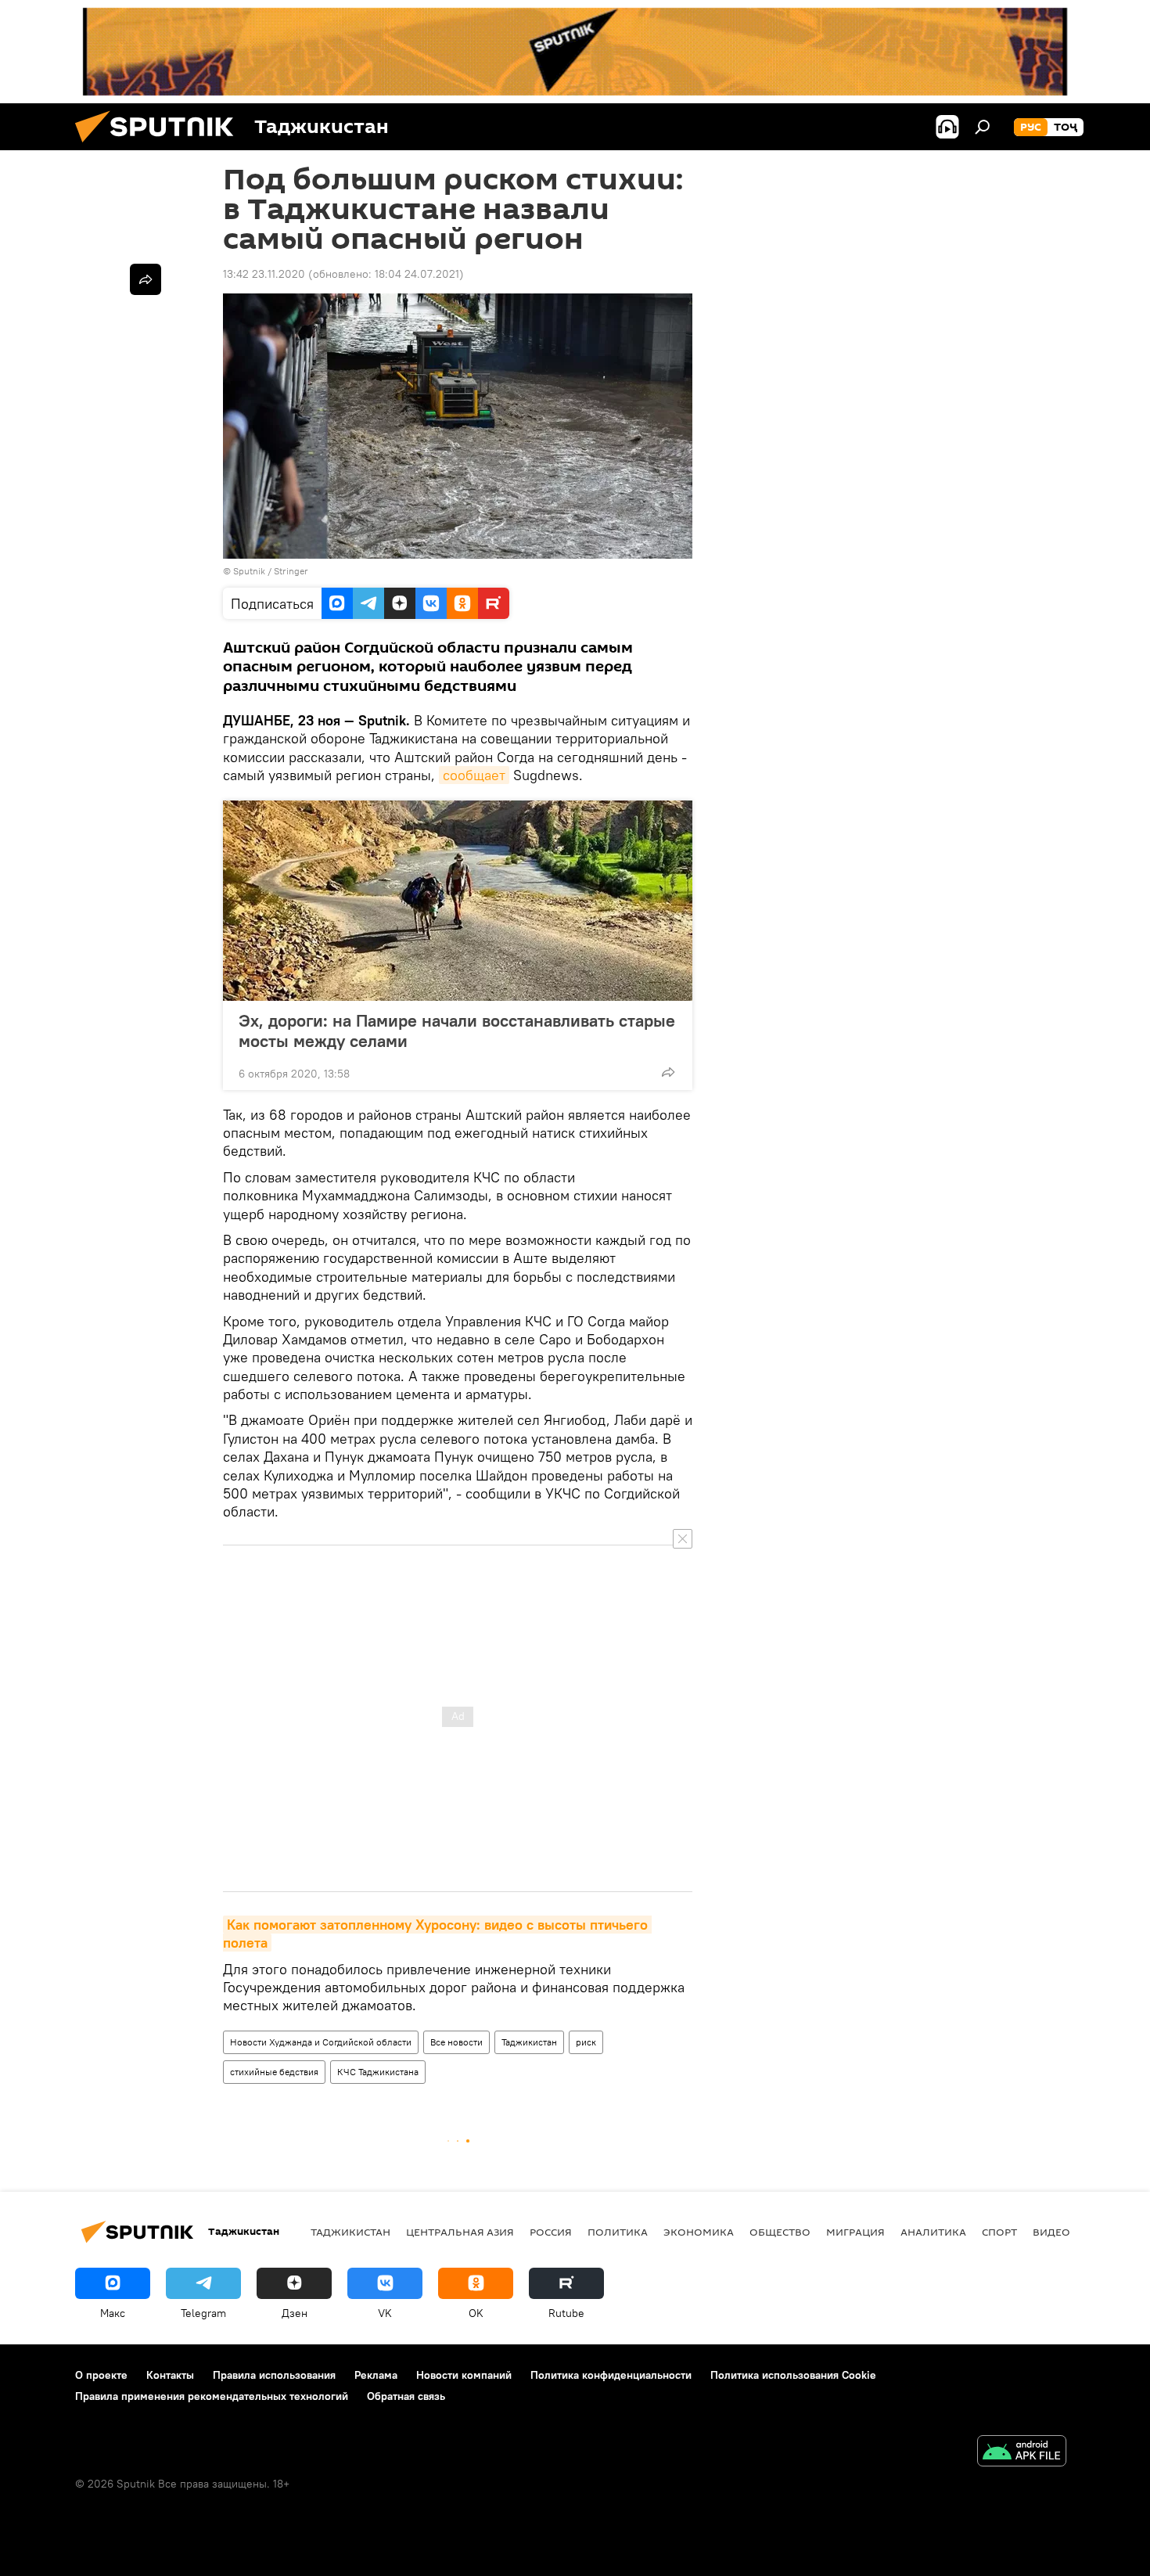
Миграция (855, 2232)
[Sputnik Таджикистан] (160, 146)
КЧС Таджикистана (378, 2072)
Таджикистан (529, 2042)
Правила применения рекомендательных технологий (212, 2396)
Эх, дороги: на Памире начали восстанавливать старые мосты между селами (457, 1031)
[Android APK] (1022, 2453)
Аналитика (933, 2232)
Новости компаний (464, 2375)
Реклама (376, 2375)
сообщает (474, 775)
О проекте (101, 2375)
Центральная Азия (460, 2232)
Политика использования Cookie (793, 2375)
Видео (1051, 2232)
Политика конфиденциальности (611, 2375)
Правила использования (274, 2375)
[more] (668, 1072)
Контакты (170, 2375)
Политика (618, 2232)
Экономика (699, 2232)
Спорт (999, 2232)
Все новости (456, 2042)
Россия (551, 2232)
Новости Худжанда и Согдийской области (321, 2042)
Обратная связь (406, 2396)
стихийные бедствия (274, 2072)
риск (586, 2042)
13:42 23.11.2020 (264, 274)
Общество (780, 2232)
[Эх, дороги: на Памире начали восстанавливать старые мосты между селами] (458, 901)
